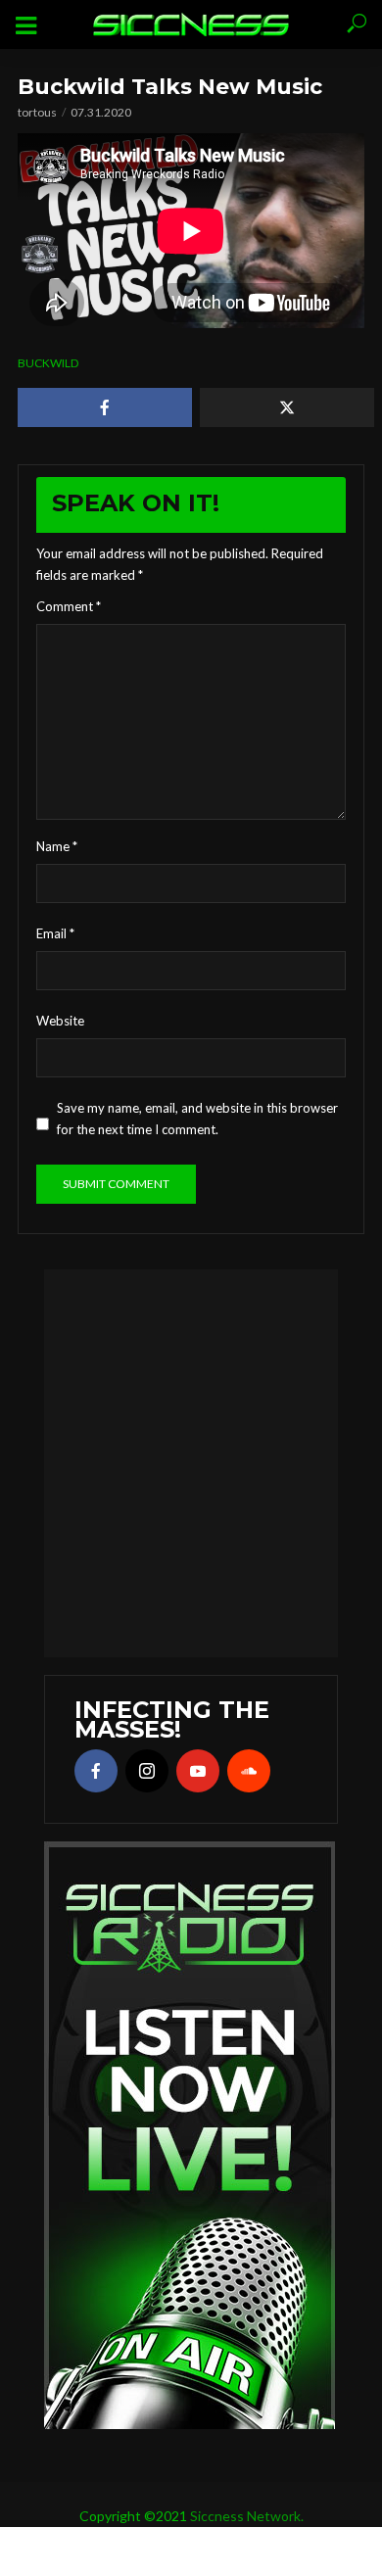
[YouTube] (198, 1771)
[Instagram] (147, 1771)
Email (55, 933)
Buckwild (48, 363)
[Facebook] (96, 1771)
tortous (37, 112)
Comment (69, 606)
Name (57, 846)
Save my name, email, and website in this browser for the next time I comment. (197, 1119)
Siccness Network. (247, 2516)
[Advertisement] (191, 1460)
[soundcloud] (249, 1771)
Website (60, 1021)
